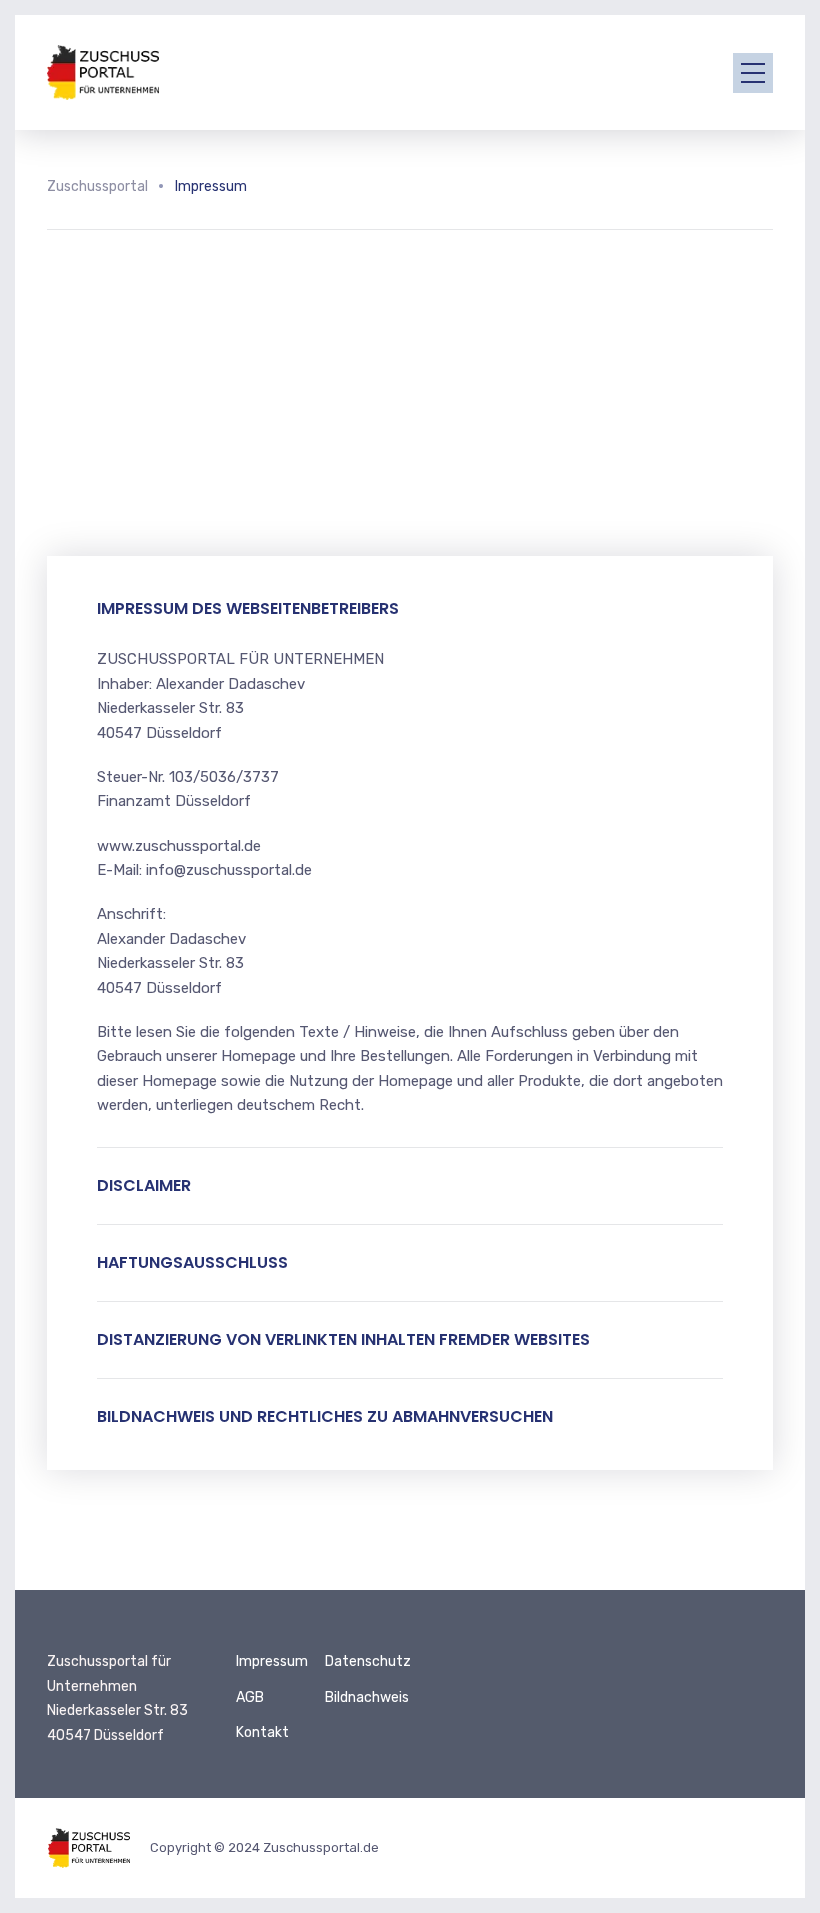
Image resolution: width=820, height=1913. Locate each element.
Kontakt (262, 1732)
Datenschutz (368, 1661)
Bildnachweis (367, 1697)
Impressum (272, 1661)
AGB (250, 1697)
